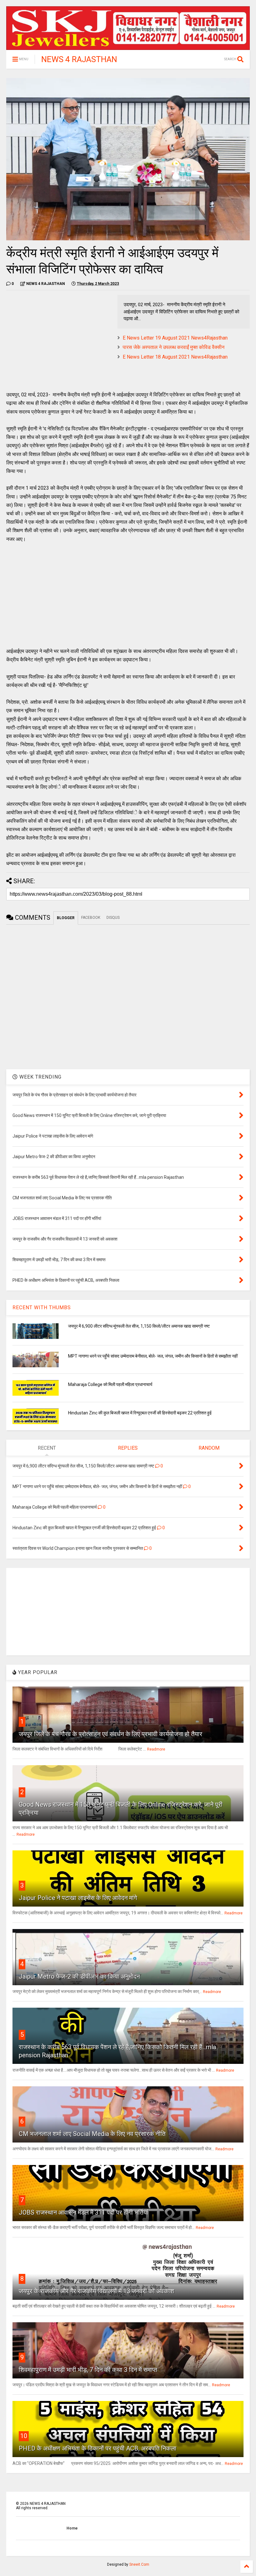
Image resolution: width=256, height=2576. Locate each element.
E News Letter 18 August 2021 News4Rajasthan (175, 357)
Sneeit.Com (139, 2564)
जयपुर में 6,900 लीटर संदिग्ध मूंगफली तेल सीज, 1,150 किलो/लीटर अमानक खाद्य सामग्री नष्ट (139, 1326)
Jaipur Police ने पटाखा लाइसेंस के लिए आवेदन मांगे (78, 1898)
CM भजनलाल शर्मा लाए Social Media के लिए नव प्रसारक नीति (92, 2134)
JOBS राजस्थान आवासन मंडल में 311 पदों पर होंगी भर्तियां (84, 2212)
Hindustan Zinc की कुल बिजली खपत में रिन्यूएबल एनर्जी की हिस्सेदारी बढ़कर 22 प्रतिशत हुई (140, 1413)
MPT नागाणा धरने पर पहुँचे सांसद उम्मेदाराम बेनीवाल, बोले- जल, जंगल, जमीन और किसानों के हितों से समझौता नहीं (153, 1356)
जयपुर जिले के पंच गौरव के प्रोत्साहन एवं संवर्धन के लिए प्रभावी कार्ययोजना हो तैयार (111, 1734)
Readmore (156, 1749)
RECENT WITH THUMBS (42, 1308)
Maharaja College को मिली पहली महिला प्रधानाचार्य (110, 1384)
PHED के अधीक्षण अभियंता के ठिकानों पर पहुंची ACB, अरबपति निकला (98, 2448)
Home (72, 2528)
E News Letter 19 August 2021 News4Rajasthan (175, 338)
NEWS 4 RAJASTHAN (79, 59)
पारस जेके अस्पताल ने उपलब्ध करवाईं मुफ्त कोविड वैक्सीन (174, 347)
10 (24, 2436)
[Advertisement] (59, 339)
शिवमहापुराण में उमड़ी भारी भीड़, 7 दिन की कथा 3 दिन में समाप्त (88, 2370)
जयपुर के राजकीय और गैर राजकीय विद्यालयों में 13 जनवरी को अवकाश (96, 2291)
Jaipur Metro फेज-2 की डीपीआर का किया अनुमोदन (79, 1976)
